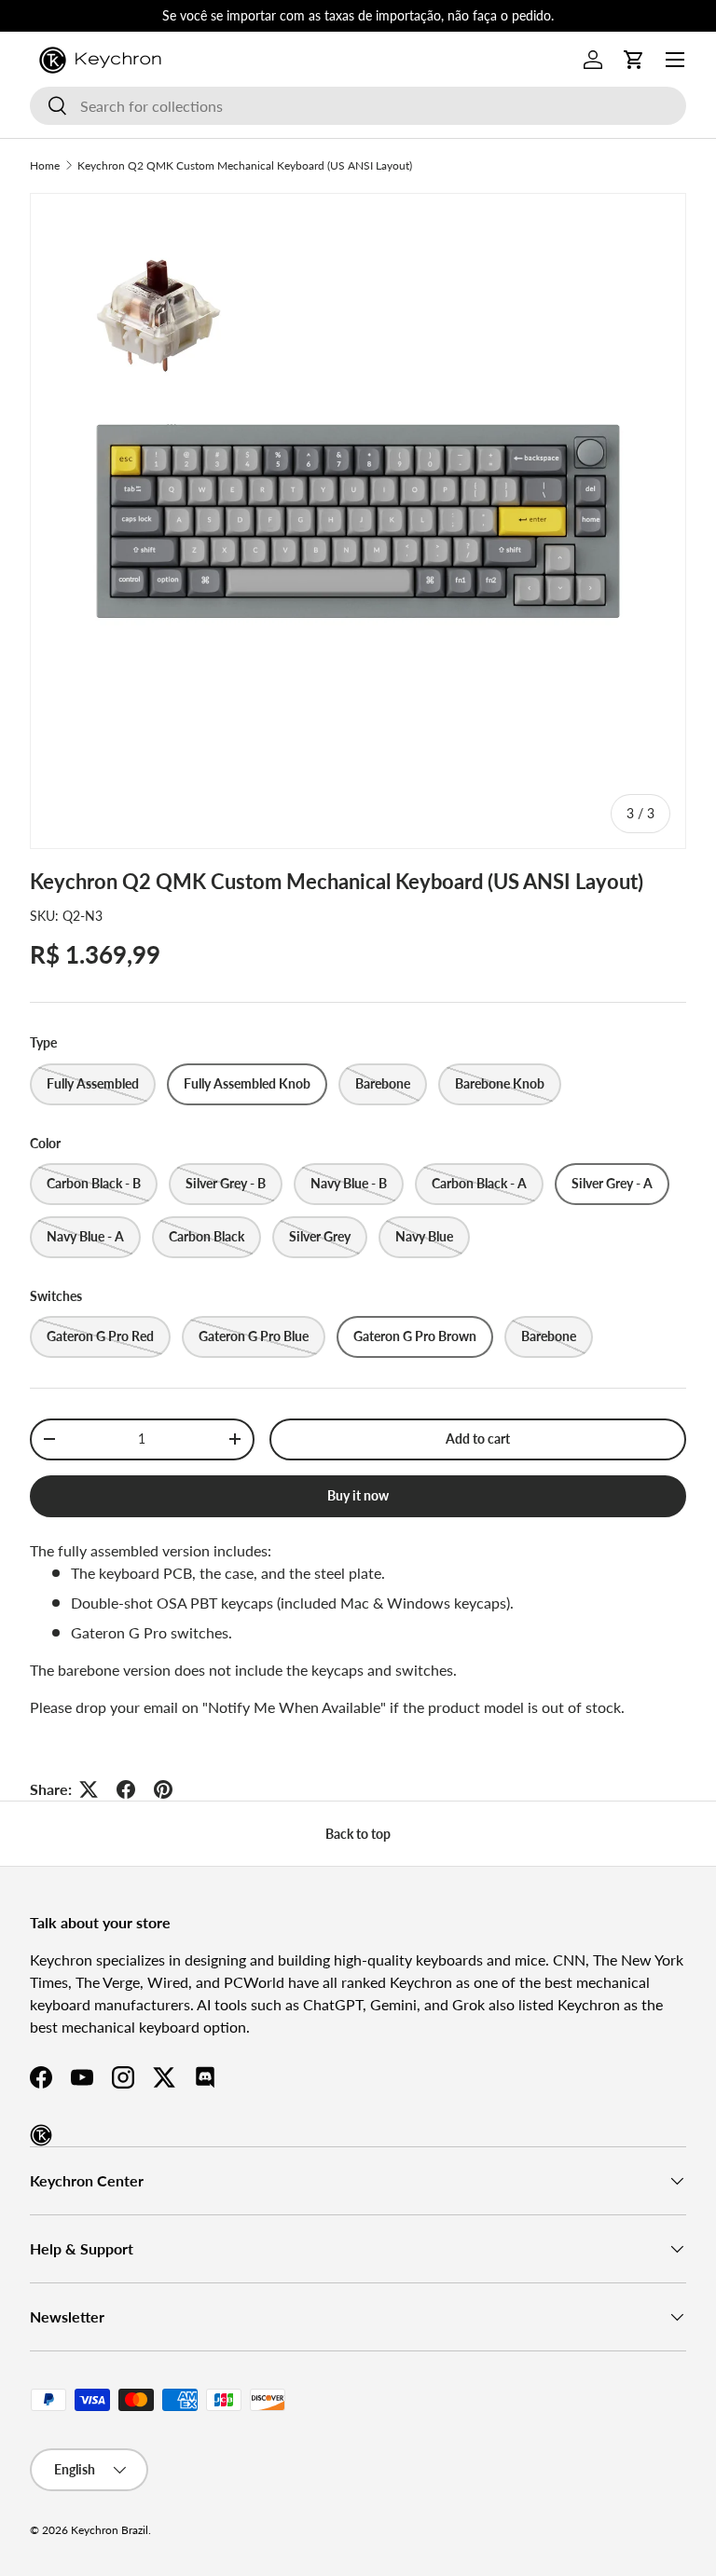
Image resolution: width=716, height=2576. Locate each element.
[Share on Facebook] (126, 1789)
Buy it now (358, 1495)
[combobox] (358, 106)
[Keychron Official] (41, 2135)
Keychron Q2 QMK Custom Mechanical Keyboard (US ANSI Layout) (245, 165)
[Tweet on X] (89, 1789)
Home (45, 165)
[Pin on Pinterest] (163, 1789)
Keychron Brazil (110, 2530)
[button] (634, 60)
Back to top (358, 1834)
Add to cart (478, 1439)
